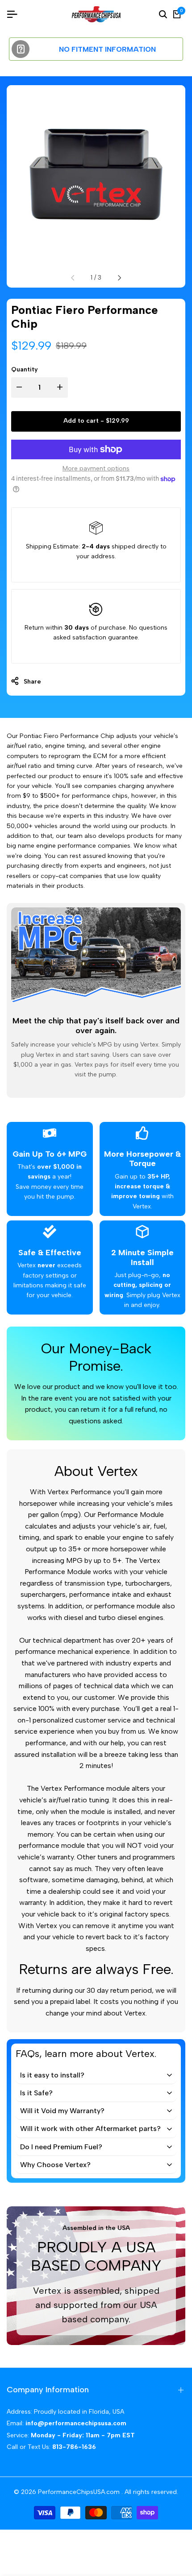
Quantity (25, 369)
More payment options (96, 468)
